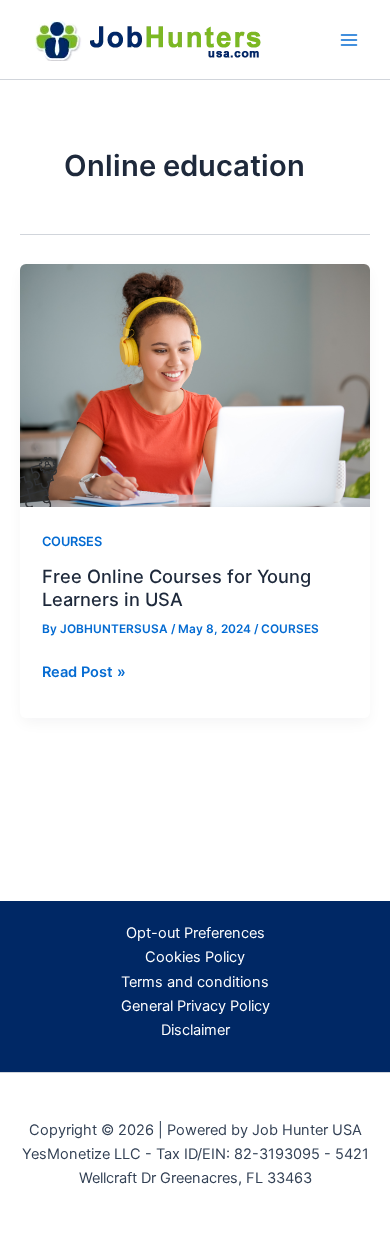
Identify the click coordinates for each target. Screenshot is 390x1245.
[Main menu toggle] (349, 40)
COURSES (72, 541)
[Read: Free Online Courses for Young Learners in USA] (195, 385)
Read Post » (84, 673)
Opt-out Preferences (195, 933)
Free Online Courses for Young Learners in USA (176, 587)
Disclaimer (195, 1030)
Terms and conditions (195, 982)
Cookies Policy (195, 957)
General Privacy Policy (195, 1006)
